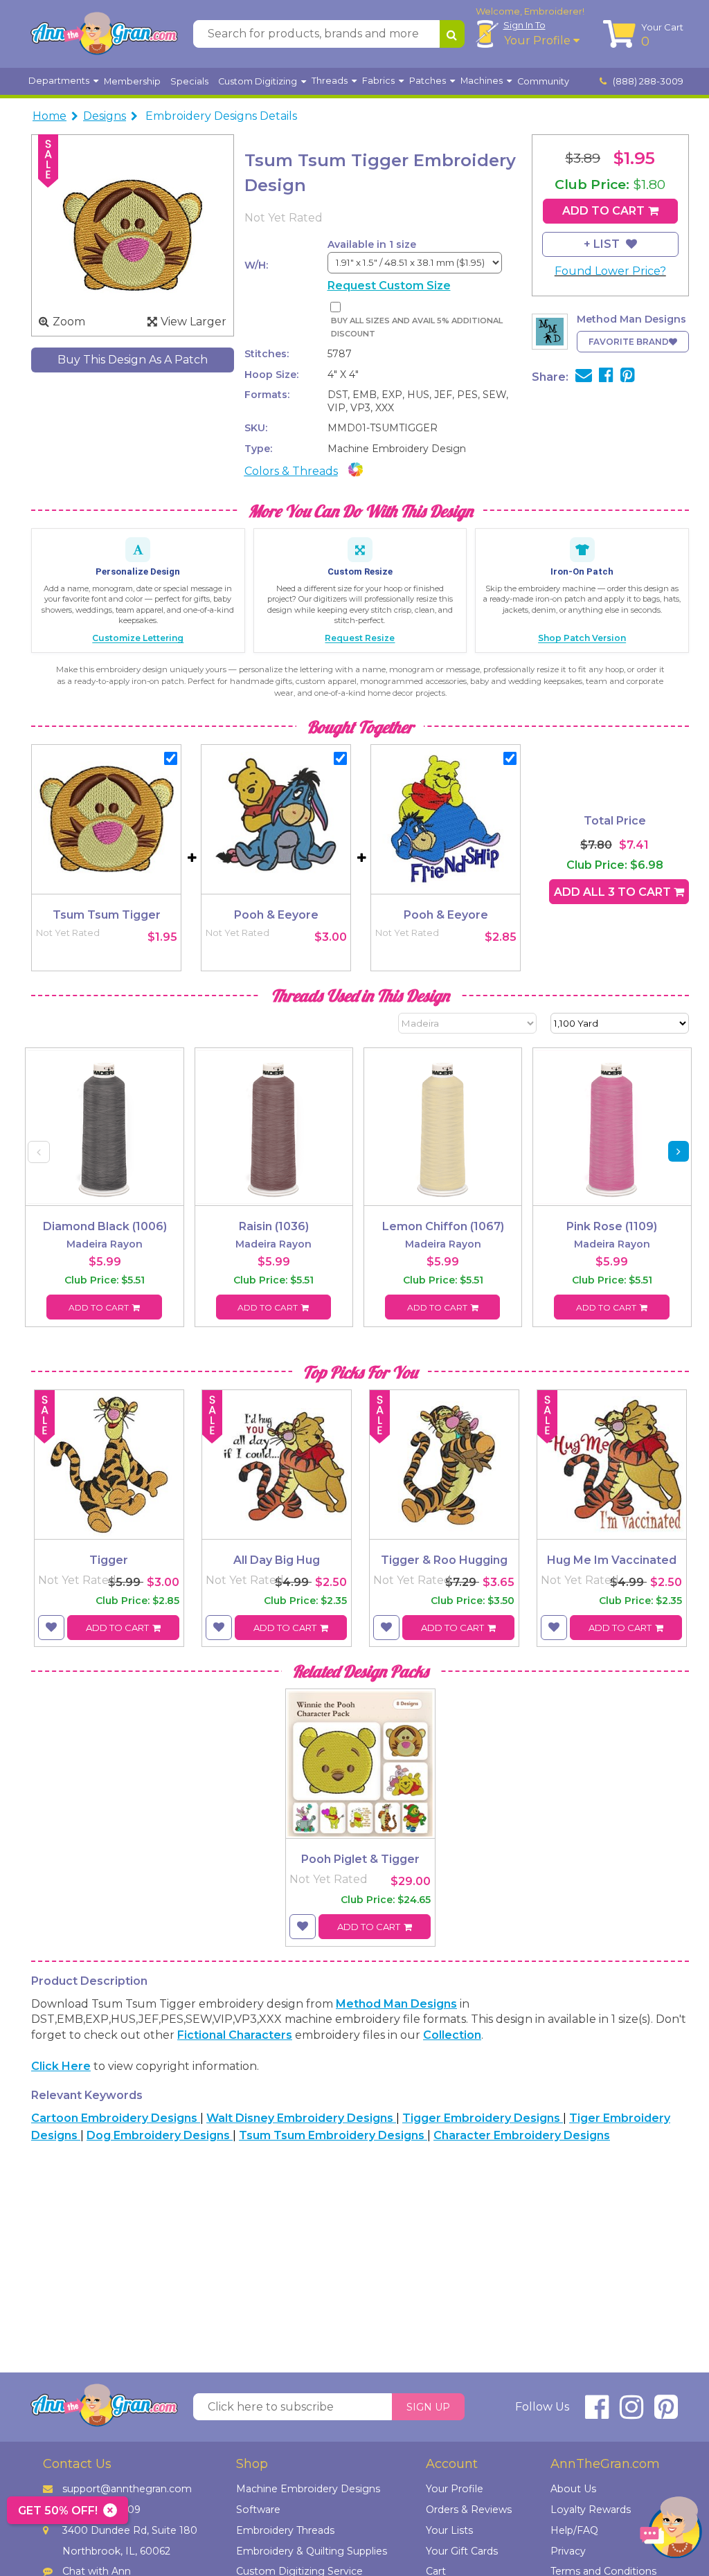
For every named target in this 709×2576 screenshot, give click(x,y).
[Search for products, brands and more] (452, 34)
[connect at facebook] (597, 2413)
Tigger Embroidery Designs (483, 2118)
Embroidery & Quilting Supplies (312, 2551)
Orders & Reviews (469, 2510)
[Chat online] (671, 2531)
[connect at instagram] (631, 2413)
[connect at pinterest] (666, 2413)
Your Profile (539, 40)
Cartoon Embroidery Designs (116, 2118)
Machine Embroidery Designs (308, 2489)
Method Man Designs (396, 2004)
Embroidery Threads (285, 2530)
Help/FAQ (574, 2530)
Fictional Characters (235, 2035)
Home (50, 116)
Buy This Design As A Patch (133, 360)
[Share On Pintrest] (628, 377)
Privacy (568, 2551)
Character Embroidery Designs (522, 2135)
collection (452, 2035)
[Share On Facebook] (606, 377)
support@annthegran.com (127, 2489)
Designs (105, 116)
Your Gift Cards (462, 2551)
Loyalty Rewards (591, 2510)
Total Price (615, 821)
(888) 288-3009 (647, 81)
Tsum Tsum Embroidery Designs (333, 2135)
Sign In (524, 25)
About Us (573, 2489)
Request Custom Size (389, 286)
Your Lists (449, 2530)
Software (258, 2510)
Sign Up (428, 2407)
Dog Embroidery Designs (160, 2135)
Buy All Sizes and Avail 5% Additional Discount (417, 327)
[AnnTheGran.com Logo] (104, 34)
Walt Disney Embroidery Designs (301, 2118)
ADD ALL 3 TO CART (614, 892)
